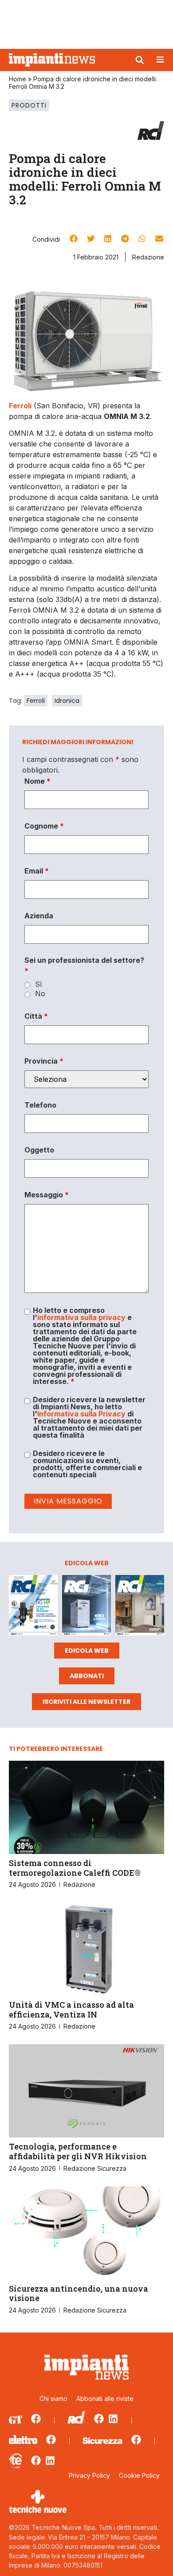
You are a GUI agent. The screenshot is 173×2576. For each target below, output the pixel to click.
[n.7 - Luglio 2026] (33, 1607)
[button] (140, 60)
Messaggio (47, 1195)
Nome (37, 781)
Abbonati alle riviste (105, 2399)
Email (37, 871)
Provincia (44, 1061)
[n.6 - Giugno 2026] (86, 1607)
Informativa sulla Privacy (81, 1414)
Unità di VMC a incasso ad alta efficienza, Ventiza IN (71, 2010)
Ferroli (36, 701)
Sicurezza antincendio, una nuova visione (79, 2293)
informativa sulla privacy (81, 1317)
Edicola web (87, 1651)
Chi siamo (53, 2399)
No (40, 993)
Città (36, 1016)
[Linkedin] (113, 2419)
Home (18, 79)
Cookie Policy (139, 2475)
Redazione (148, 257)
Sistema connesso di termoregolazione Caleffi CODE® (75, 1868)
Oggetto (39, 1150)
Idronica (67, 701)
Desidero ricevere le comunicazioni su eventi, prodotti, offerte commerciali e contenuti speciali (87, 1464)
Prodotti (29, 105)
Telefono (40, 1105)
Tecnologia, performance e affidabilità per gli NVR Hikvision (78, 2151)
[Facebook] (36, 2419)
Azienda (39, 916)
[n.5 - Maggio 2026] (140, 1607)
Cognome (44, 826)
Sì (38, 984)
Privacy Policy (89, 2475)
